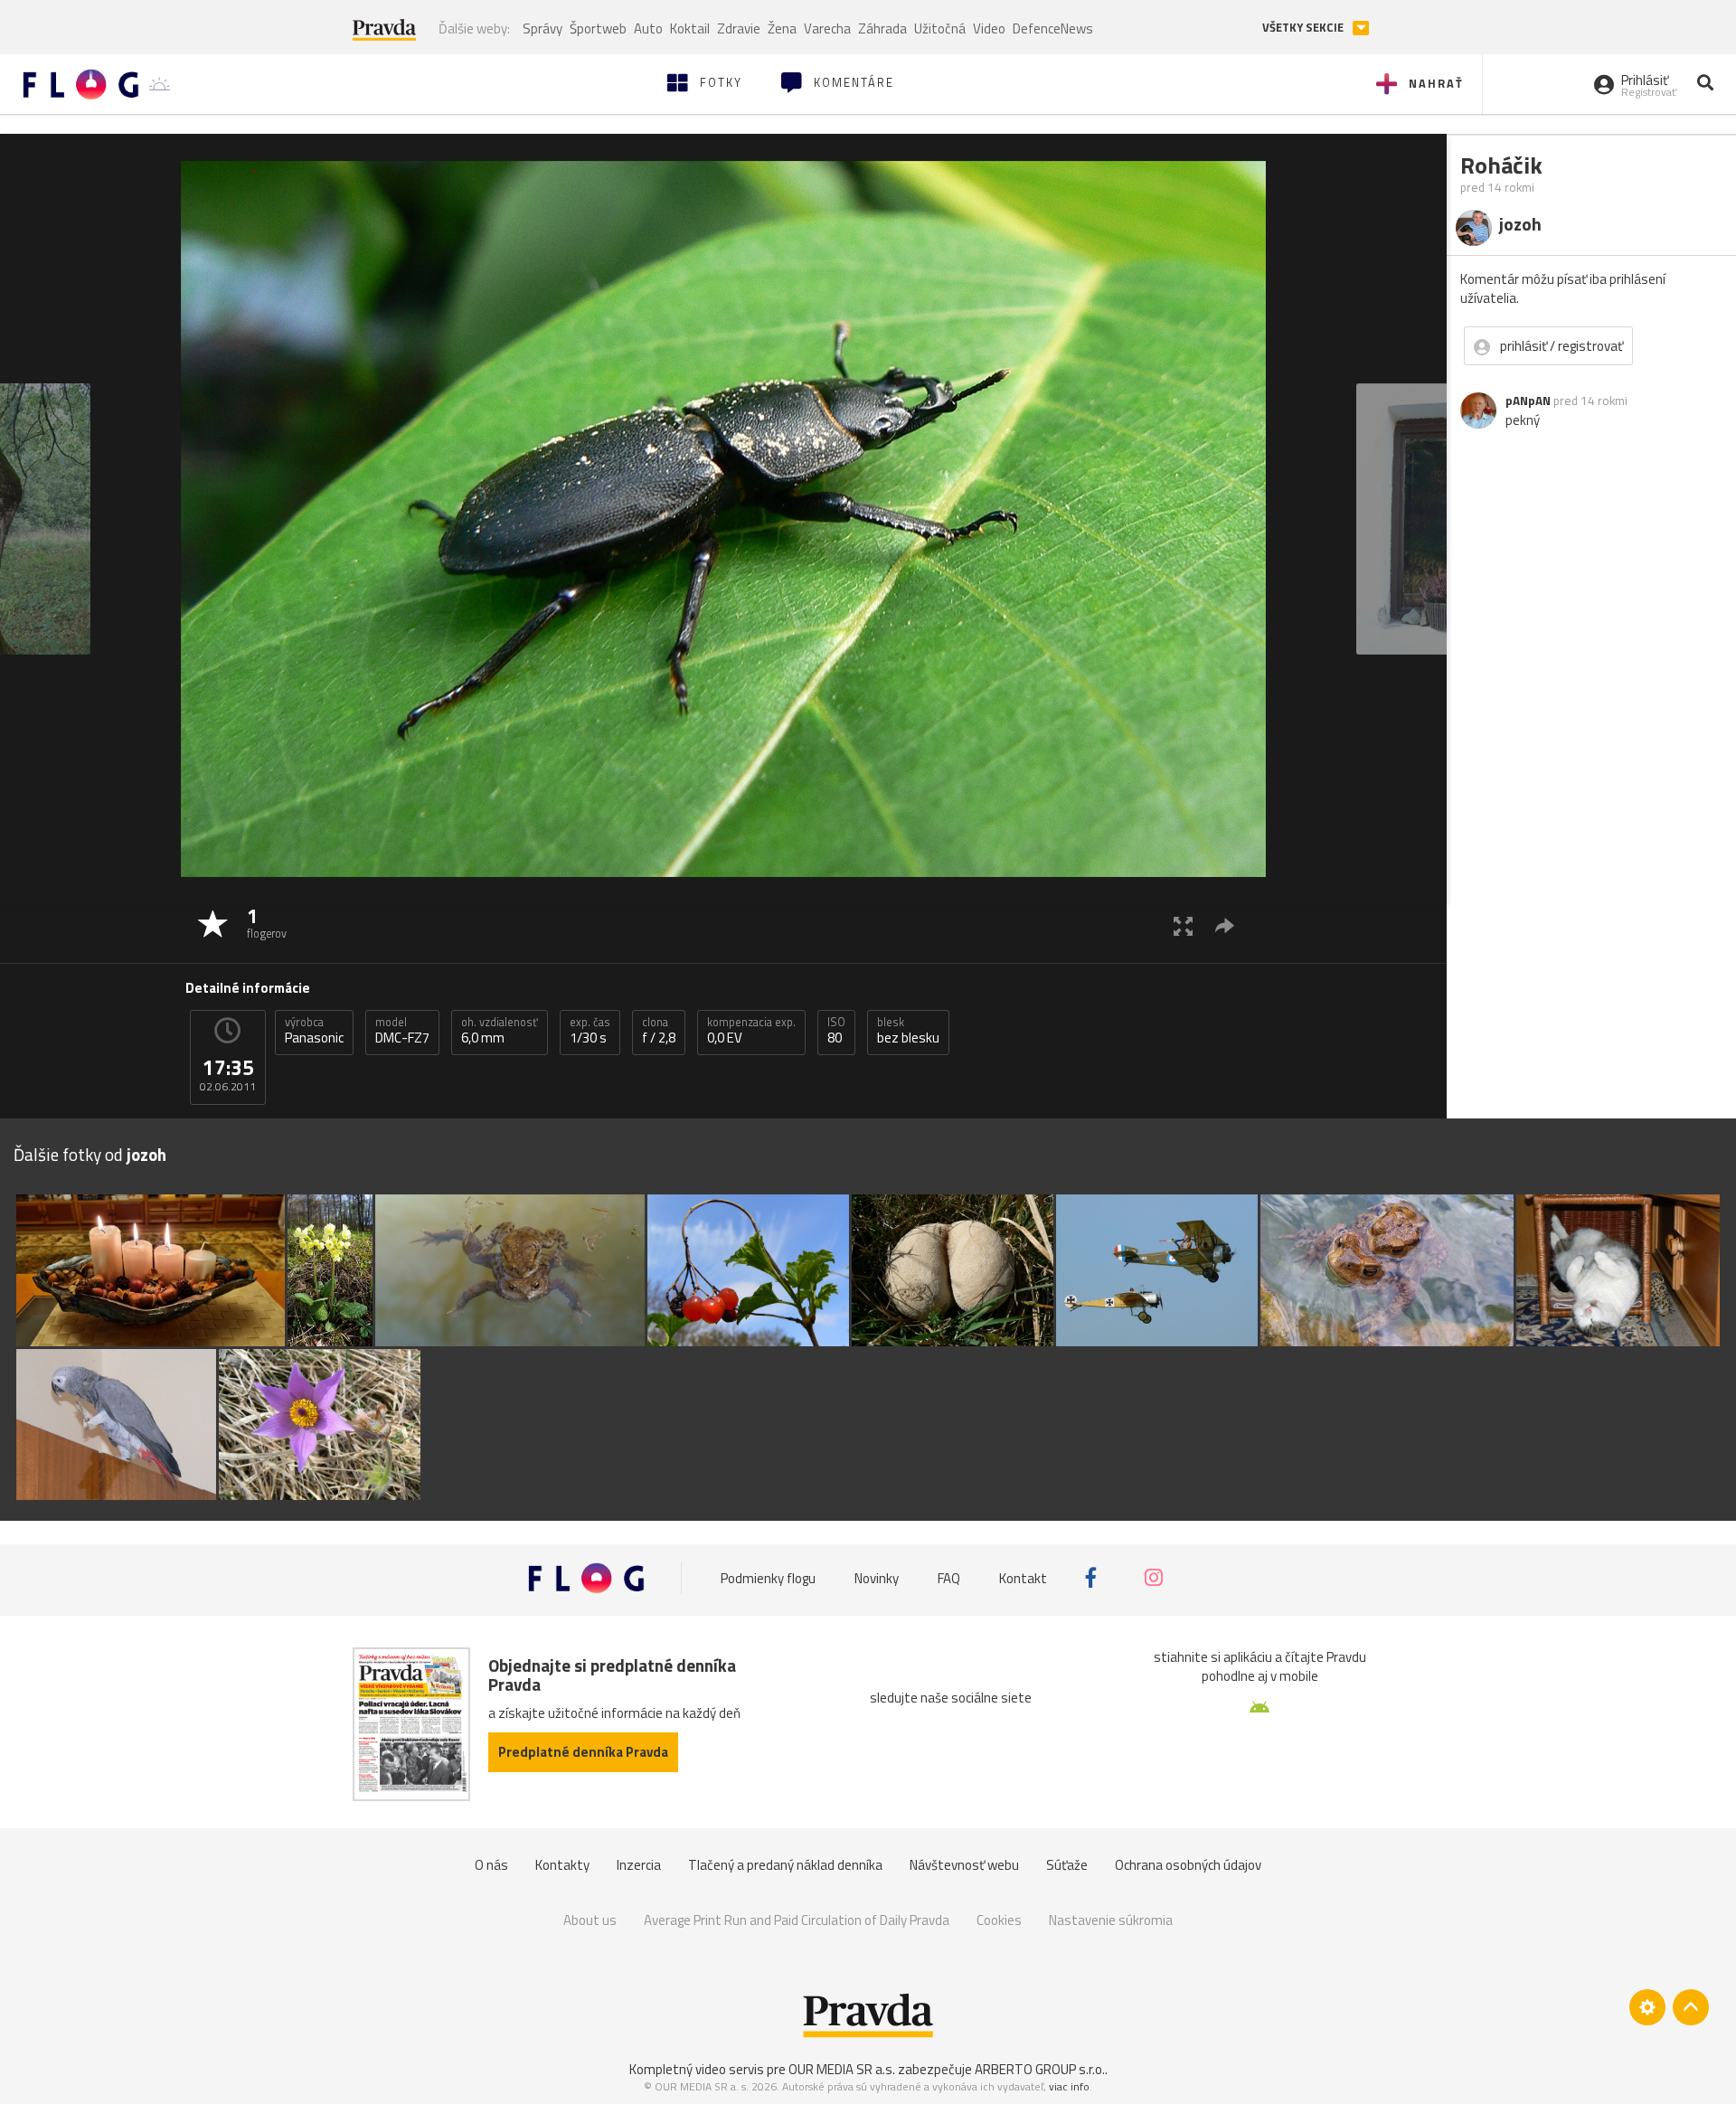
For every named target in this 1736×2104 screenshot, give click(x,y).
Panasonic (314, 1031)
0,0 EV (751, 1031)
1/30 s (590, 1031)
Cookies (999, 1920)
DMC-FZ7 (402, 1031)
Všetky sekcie (1304, 28)
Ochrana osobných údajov (1188, 1865)
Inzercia (639, 1865)
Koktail (690, 28)
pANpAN (1528, 401)
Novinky (877, 1577)
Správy (542, 28)
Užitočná (940, 28)
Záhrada (882, 28)
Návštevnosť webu (964, 1865)
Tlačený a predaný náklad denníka (785, 1865)
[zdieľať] (1225, 925)
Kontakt (1023, 1577)
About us (590, 1920)
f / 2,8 (659, 1031)
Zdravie (739, 28)
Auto (648, 28)
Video (989, 28)
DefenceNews (1053, 28)
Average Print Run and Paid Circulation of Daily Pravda (797, 1920)
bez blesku (908, 1031)
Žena (782, 28)
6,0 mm (500, 1031)
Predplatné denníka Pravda (583, 1752)
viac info (1069, 2086)
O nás (491, 1865)
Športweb (598, 28)
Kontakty (562, 1865)
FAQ (949, 1577)
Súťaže (1067, 1865)
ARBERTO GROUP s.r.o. (1040, 2069)
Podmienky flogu (768, 1577)
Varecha (827, 28)
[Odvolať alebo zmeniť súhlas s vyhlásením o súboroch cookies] (1647, 2007)
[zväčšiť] (1183, 925)
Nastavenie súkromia (1111, 1920)
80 (836, 1031)
